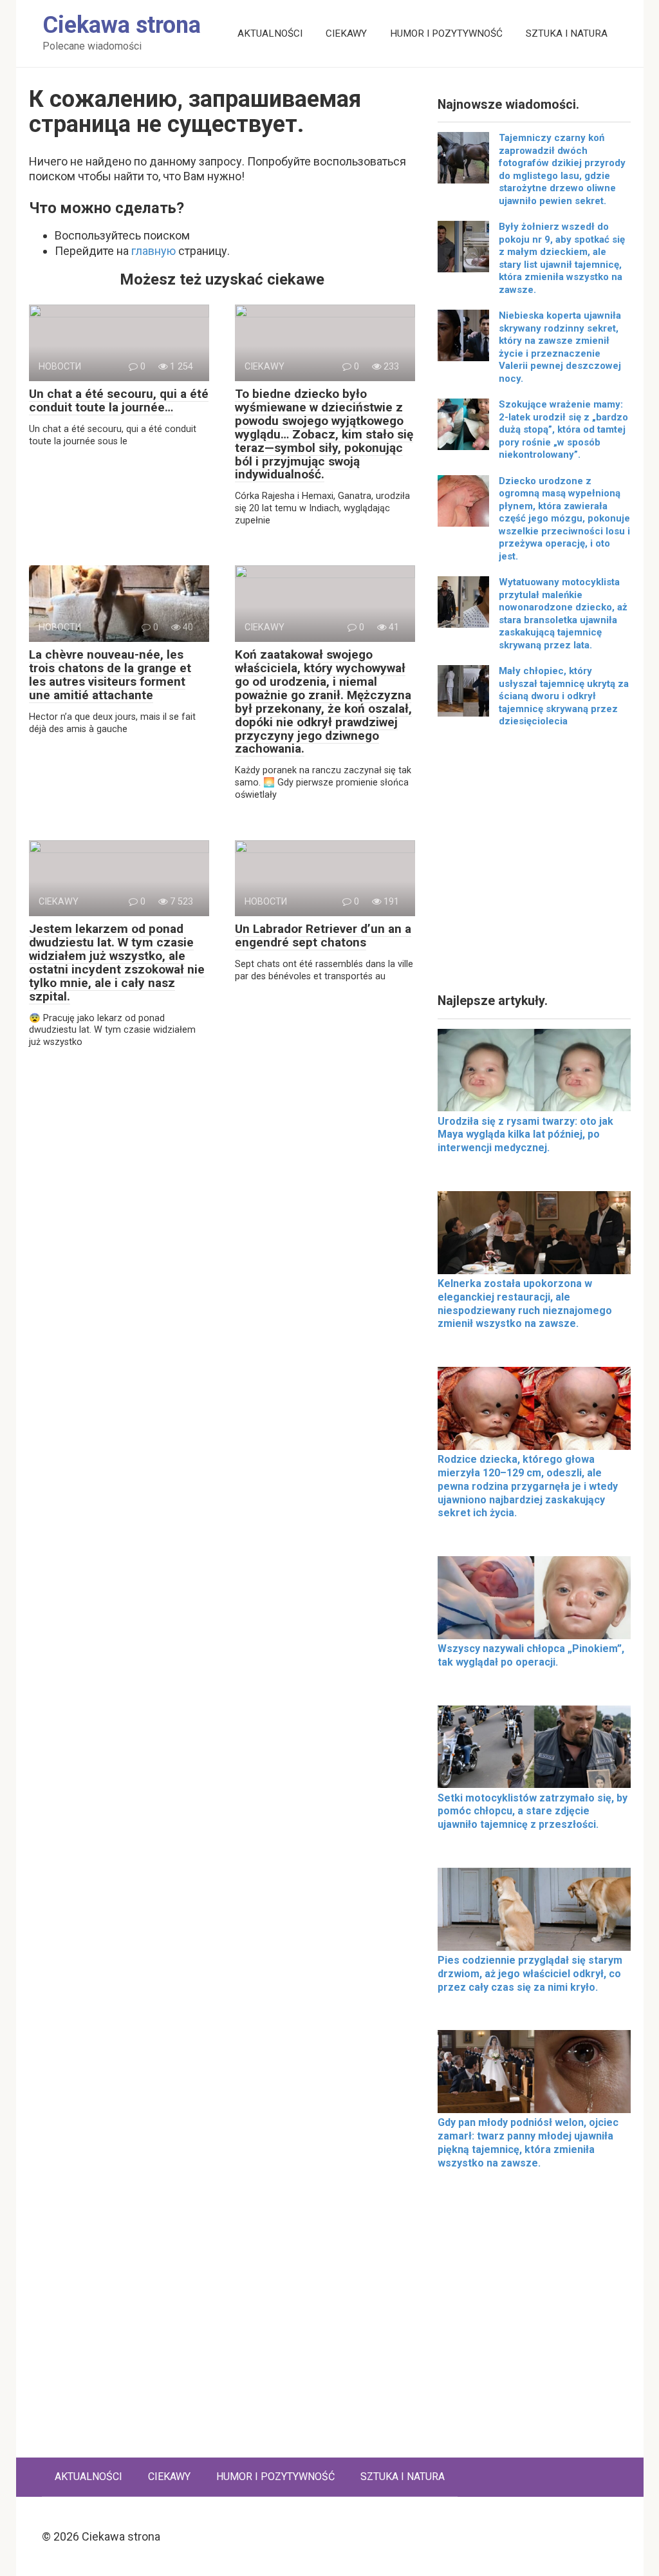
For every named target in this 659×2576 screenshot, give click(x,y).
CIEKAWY (346, 33)
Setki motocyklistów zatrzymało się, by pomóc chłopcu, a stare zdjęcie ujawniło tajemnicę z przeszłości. (533, 1811)
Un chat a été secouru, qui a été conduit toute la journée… (119, 400)
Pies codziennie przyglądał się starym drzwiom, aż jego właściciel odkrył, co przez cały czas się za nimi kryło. (530, 1974)
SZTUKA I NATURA (567, 33)
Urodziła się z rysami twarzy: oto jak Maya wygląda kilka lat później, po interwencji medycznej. (525, 1135)
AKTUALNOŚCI (270, 33)
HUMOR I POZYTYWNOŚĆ (446, 33)
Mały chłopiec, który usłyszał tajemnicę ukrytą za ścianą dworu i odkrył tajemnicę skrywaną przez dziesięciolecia (564, 696)
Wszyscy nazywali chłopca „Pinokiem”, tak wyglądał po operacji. (531, 1655)
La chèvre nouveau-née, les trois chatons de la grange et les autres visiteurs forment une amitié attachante (110, 675)
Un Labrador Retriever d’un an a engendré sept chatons (323, 935)
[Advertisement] (534, 865)
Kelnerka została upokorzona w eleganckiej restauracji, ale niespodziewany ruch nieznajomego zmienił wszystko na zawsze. (525, 1303)
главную (153, 251)
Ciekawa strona (122, 25)
